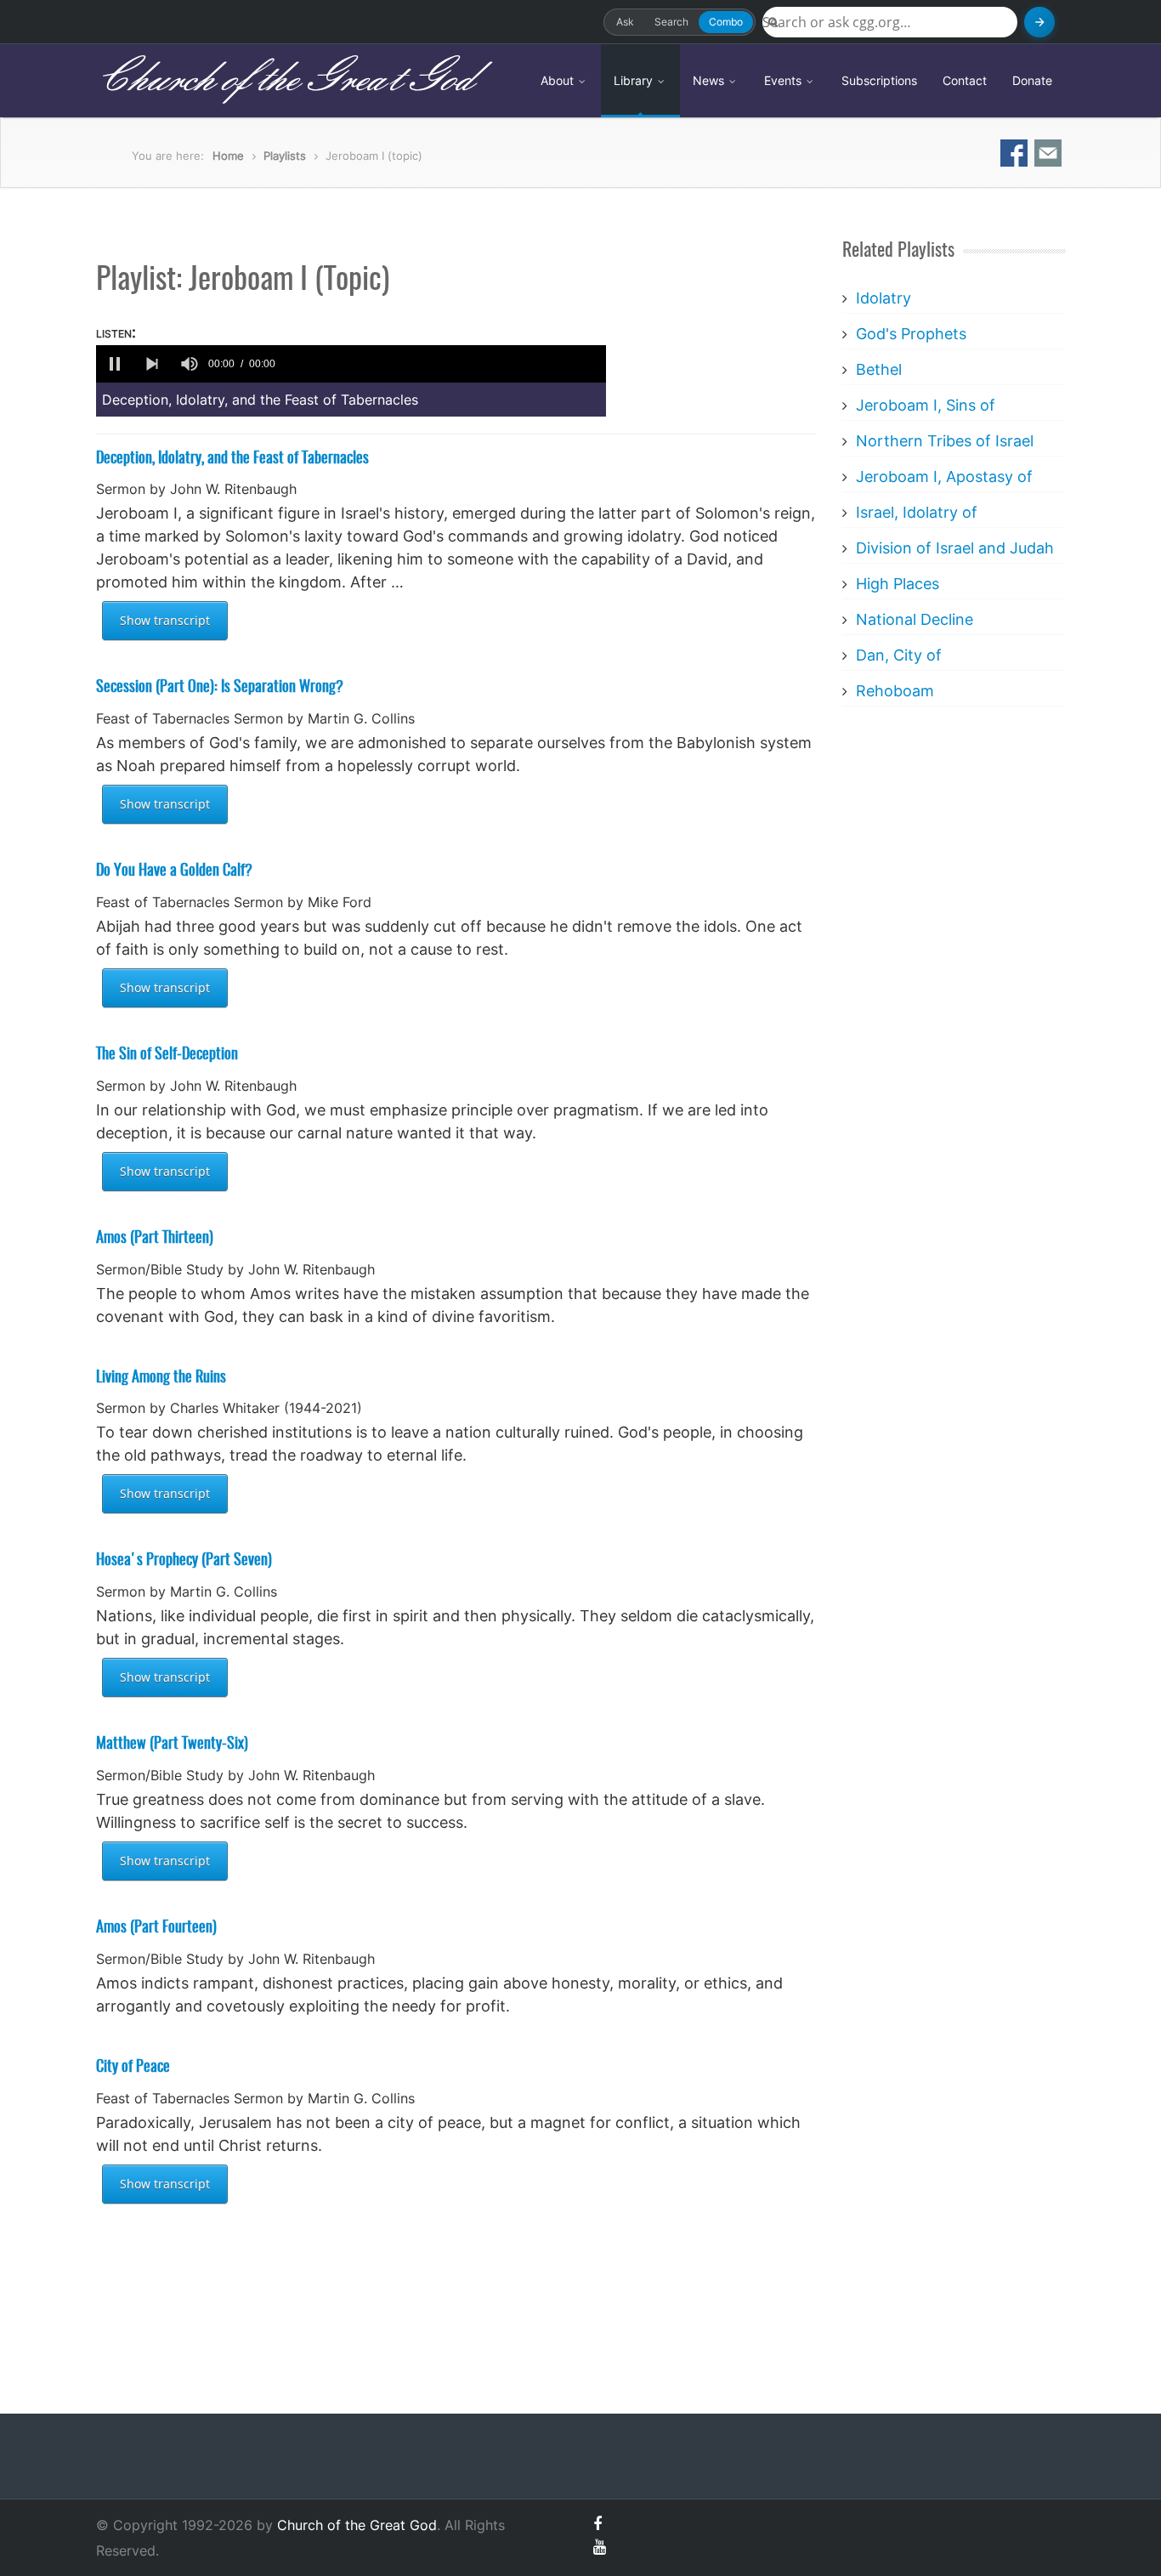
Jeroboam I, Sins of (926, 405)
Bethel (879, 369)
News (710, 80)
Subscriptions (879, 80)
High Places (898, 584)
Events (784, 80)
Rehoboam (895, 691)
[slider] (444, 364)
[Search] (1039, 22)
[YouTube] (600, 2547)
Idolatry (883, 298)
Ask (625, 22)
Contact (965, 80)
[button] (115, 364)
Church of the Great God (284, 80)
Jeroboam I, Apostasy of (944, 477)
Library (635, 80)
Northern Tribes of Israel (945, 441)
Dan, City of (899, 655)
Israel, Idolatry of (917, 512)
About (559, 80)
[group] (190, 364)
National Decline (915, 619)
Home (228, 156)
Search (671, 22)
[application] (351, 364)
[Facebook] (597, 2524)
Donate (1032, 80)
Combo (726, 22)
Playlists (285, 156)
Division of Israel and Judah (955, 548)
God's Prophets (911, 334)
